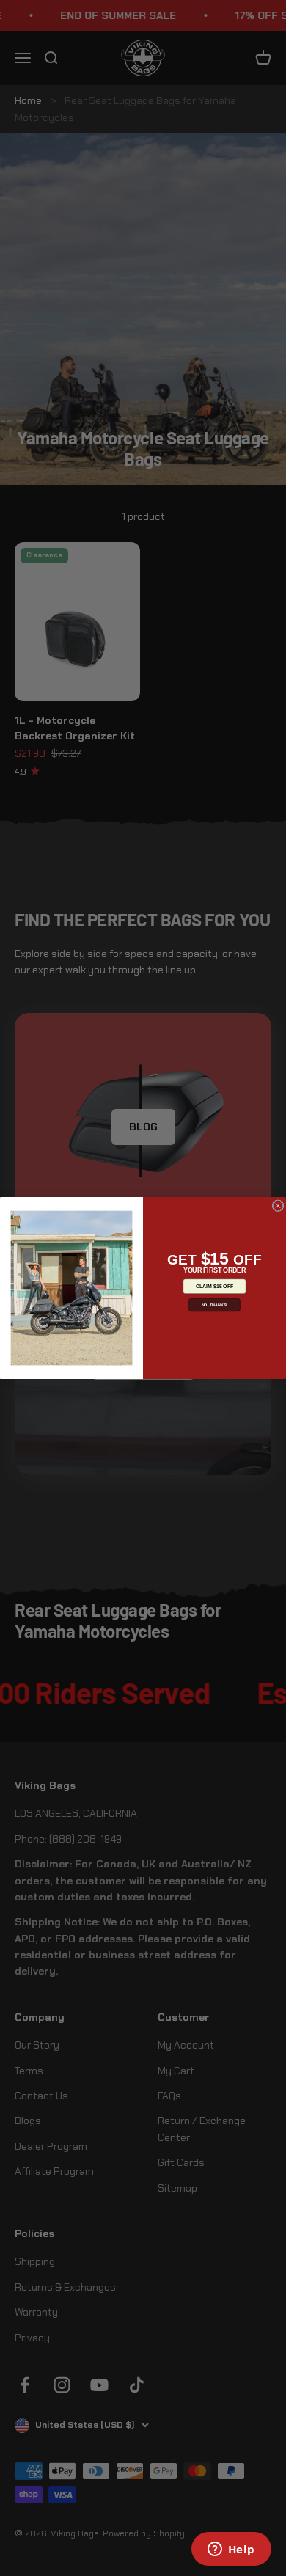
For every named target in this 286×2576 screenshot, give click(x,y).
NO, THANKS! (215, 1305)
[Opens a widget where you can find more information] (231, 2550)
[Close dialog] (278, 1206)
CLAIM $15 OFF (215, 1287)
